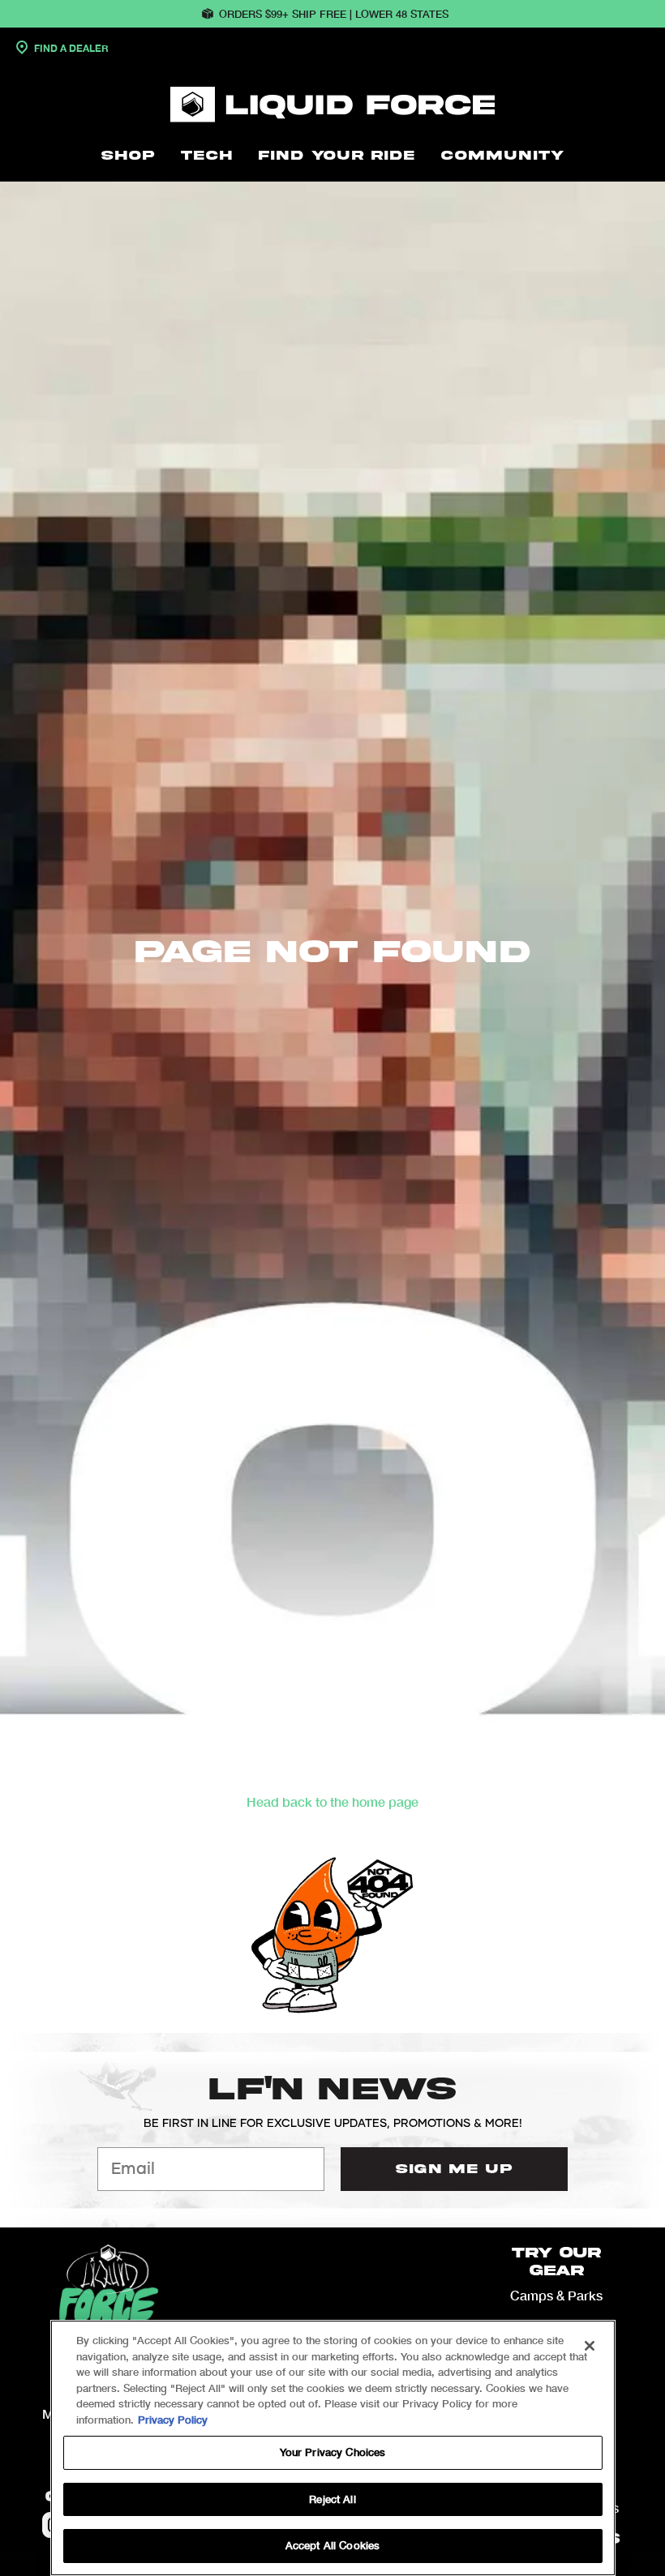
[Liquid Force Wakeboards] (332, 105)
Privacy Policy (173, 2420)
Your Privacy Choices (333, 2452)
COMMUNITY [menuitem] (503, 156)
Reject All (332, 2499)
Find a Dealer (70, 48)
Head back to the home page (332, 1801)
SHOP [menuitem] (128, 156)
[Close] (590, 2346)
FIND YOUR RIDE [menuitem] (337, 156)
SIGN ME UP (454, 2169)
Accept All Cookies (332, 2545)
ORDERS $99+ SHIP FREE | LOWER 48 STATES (334, 14)
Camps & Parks (556, 2295)
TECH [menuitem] (207, 156)
